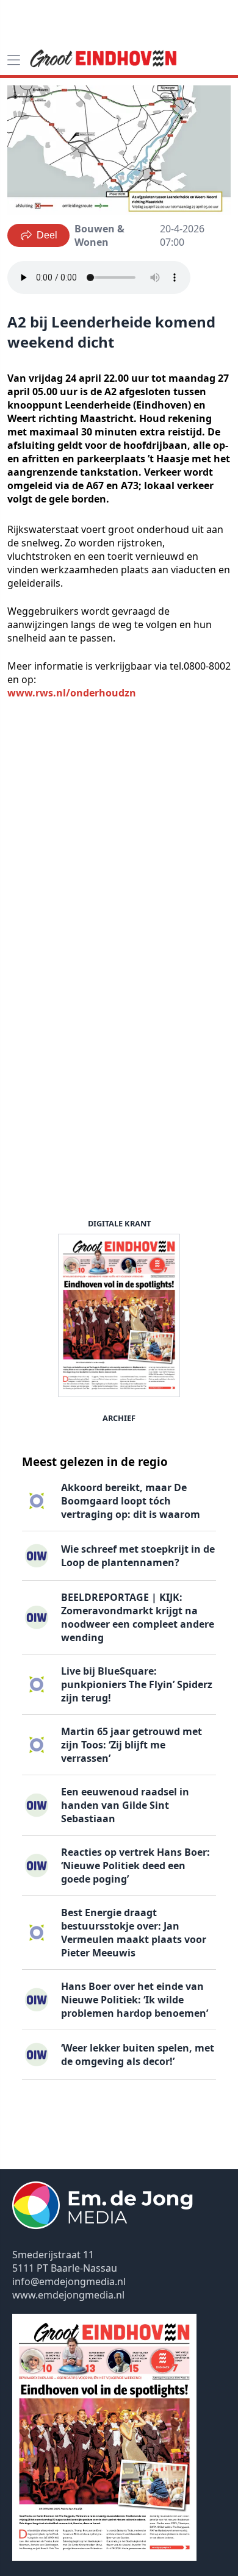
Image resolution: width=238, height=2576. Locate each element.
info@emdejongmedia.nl (69, 2281)
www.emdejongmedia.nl (68, 2295)
